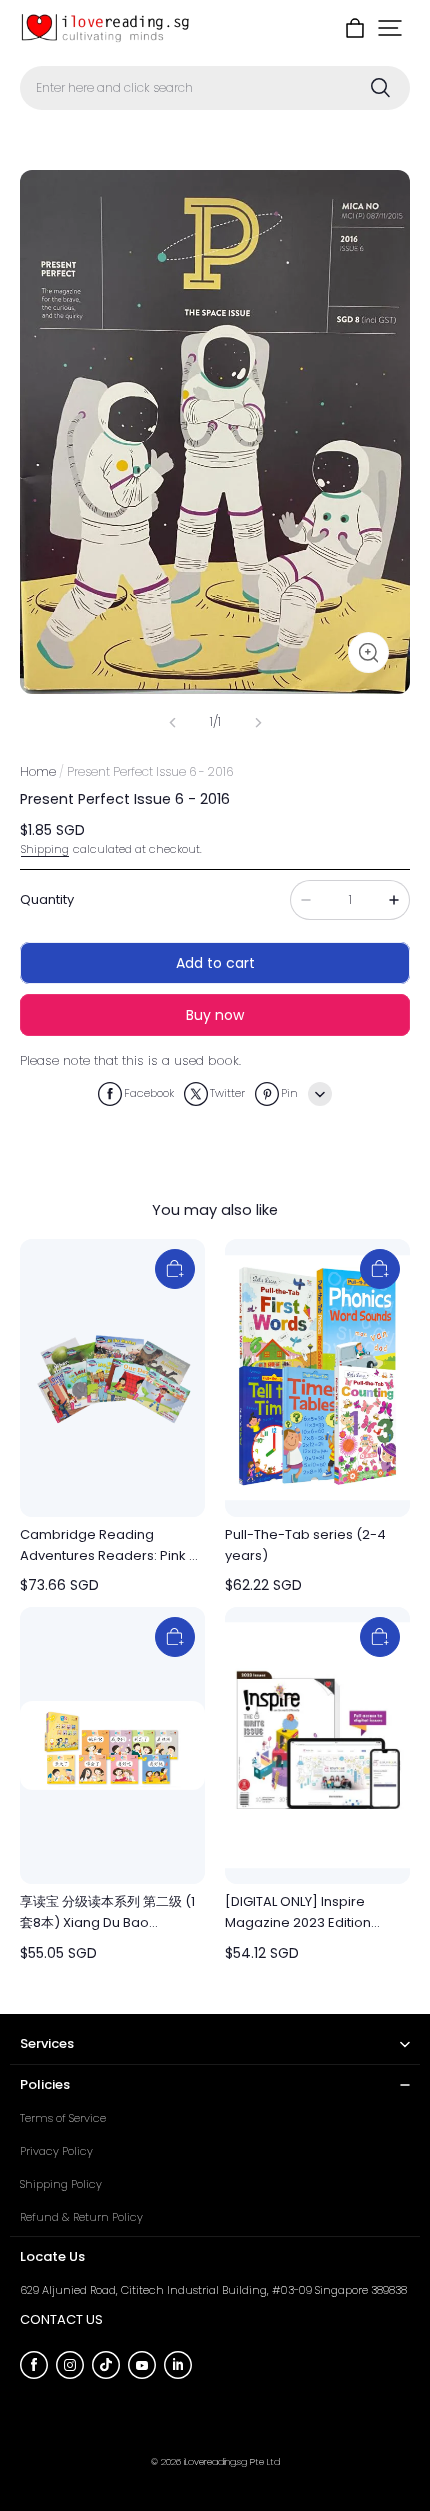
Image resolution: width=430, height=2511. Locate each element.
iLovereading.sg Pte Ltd (232, 2461)
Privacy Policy (56, 2151)
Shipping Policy (61, 2184)
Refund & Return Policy (81, 2217)
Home (38, 771)
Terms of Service (63, 2118)
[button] (390, 28)
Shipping (45, 849)
